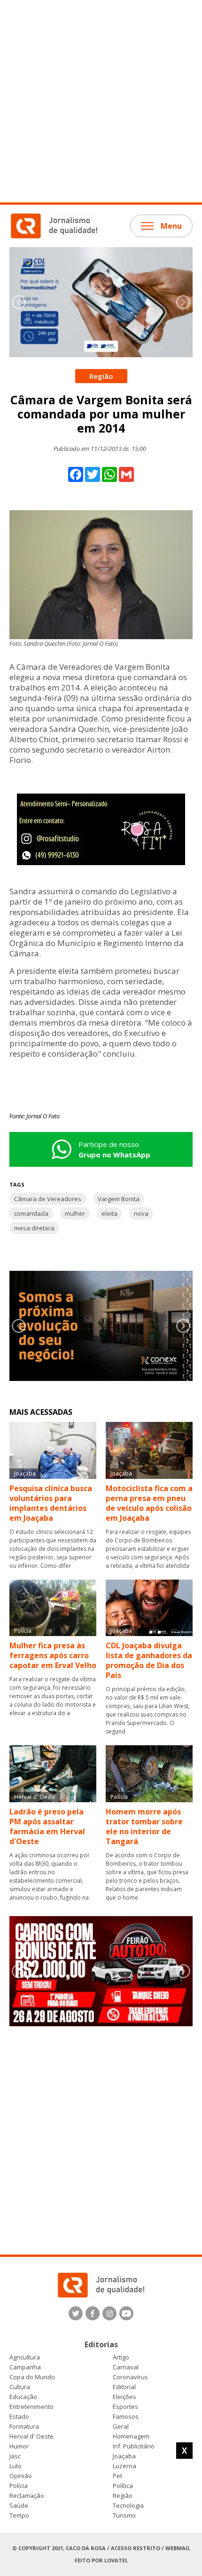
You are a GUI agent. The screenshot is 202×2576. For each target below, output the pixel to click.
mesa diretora (34, 1228)
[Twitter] (76, 2313)
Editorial (124, 2387)
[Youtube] (126, 2313)
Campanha (25, 2367)
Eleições (124, 2397)
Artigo (121, 2357)
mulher (75, 1213)
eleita (109, 1213)
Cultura (20, 2387)
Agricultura (25, 2357)
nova (141, 1213)
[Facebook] (93, 2313)
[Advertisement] (101, 101)
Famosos (126, 2417)
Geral (121, 2427)
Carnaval (126, 2367)
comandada (31, 1213)
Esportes (125, 2407)
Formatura (24, 2427)
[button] (183, 302)
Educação (23, 2397)
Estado (19, 2417)
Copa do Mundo (32, 2377)
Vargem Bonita (119, 1199)
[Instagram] (109, 2313)
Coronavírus (130, 2377)
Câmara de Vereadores (48, 1199)
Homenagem (131, 2436)
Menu (171, 226)
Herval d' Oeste (31, 2436)
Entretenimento (31, 2407)
